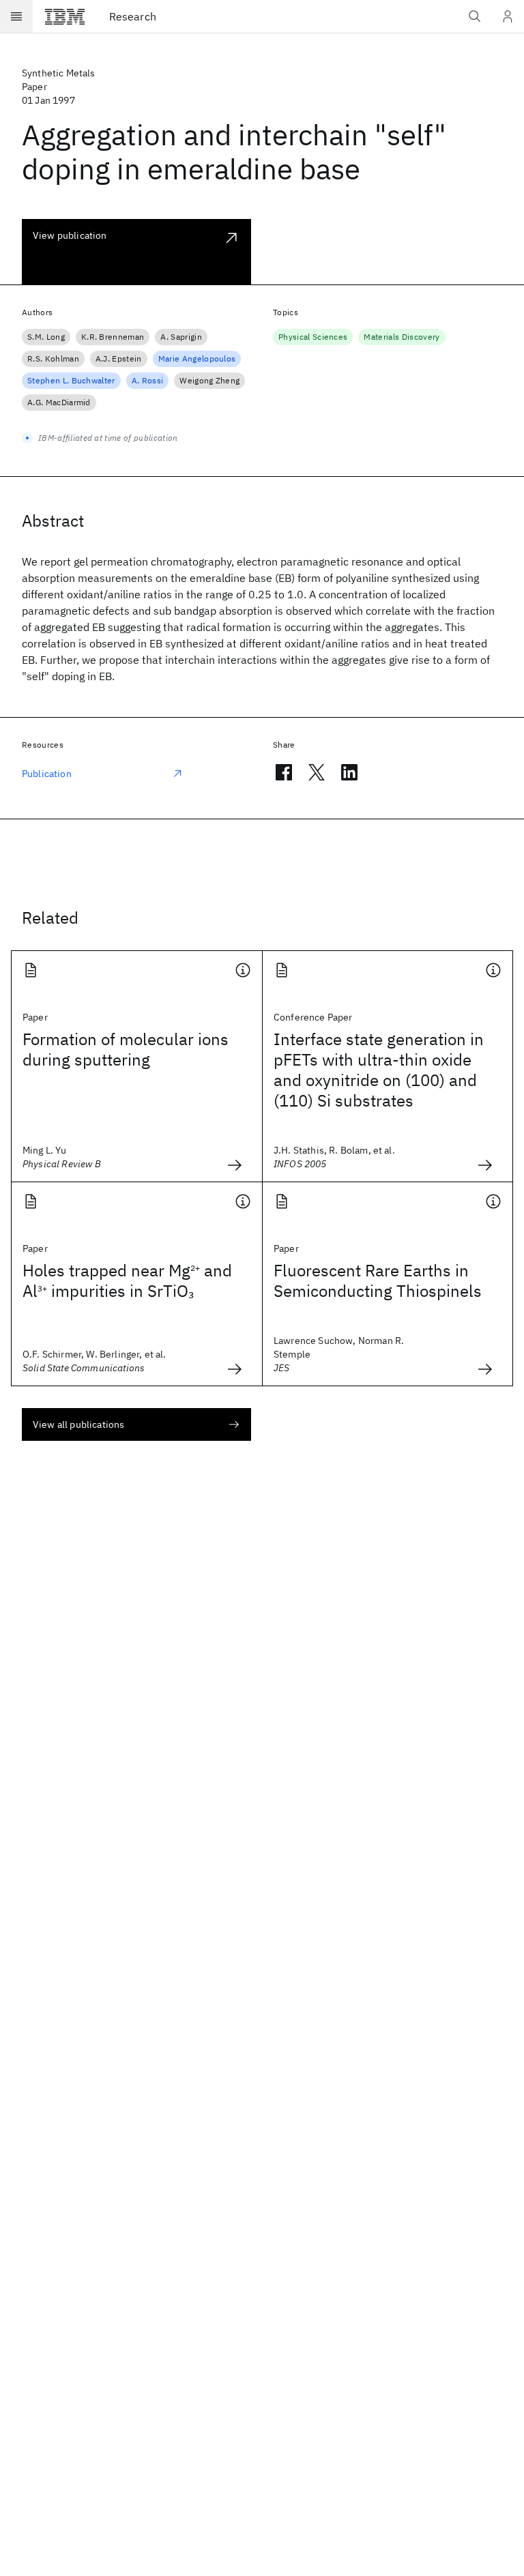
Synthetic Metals (59, 73)
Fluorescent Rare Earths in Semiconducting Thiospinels (378, 1280)
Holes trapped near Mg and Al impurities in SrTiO (127, 1280)
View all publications (78, 1424)
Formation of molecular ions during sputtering (126, 1049)
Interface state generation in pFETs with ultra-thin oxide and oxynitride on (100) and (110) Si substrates (379, 1070)
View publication (70, 235)
